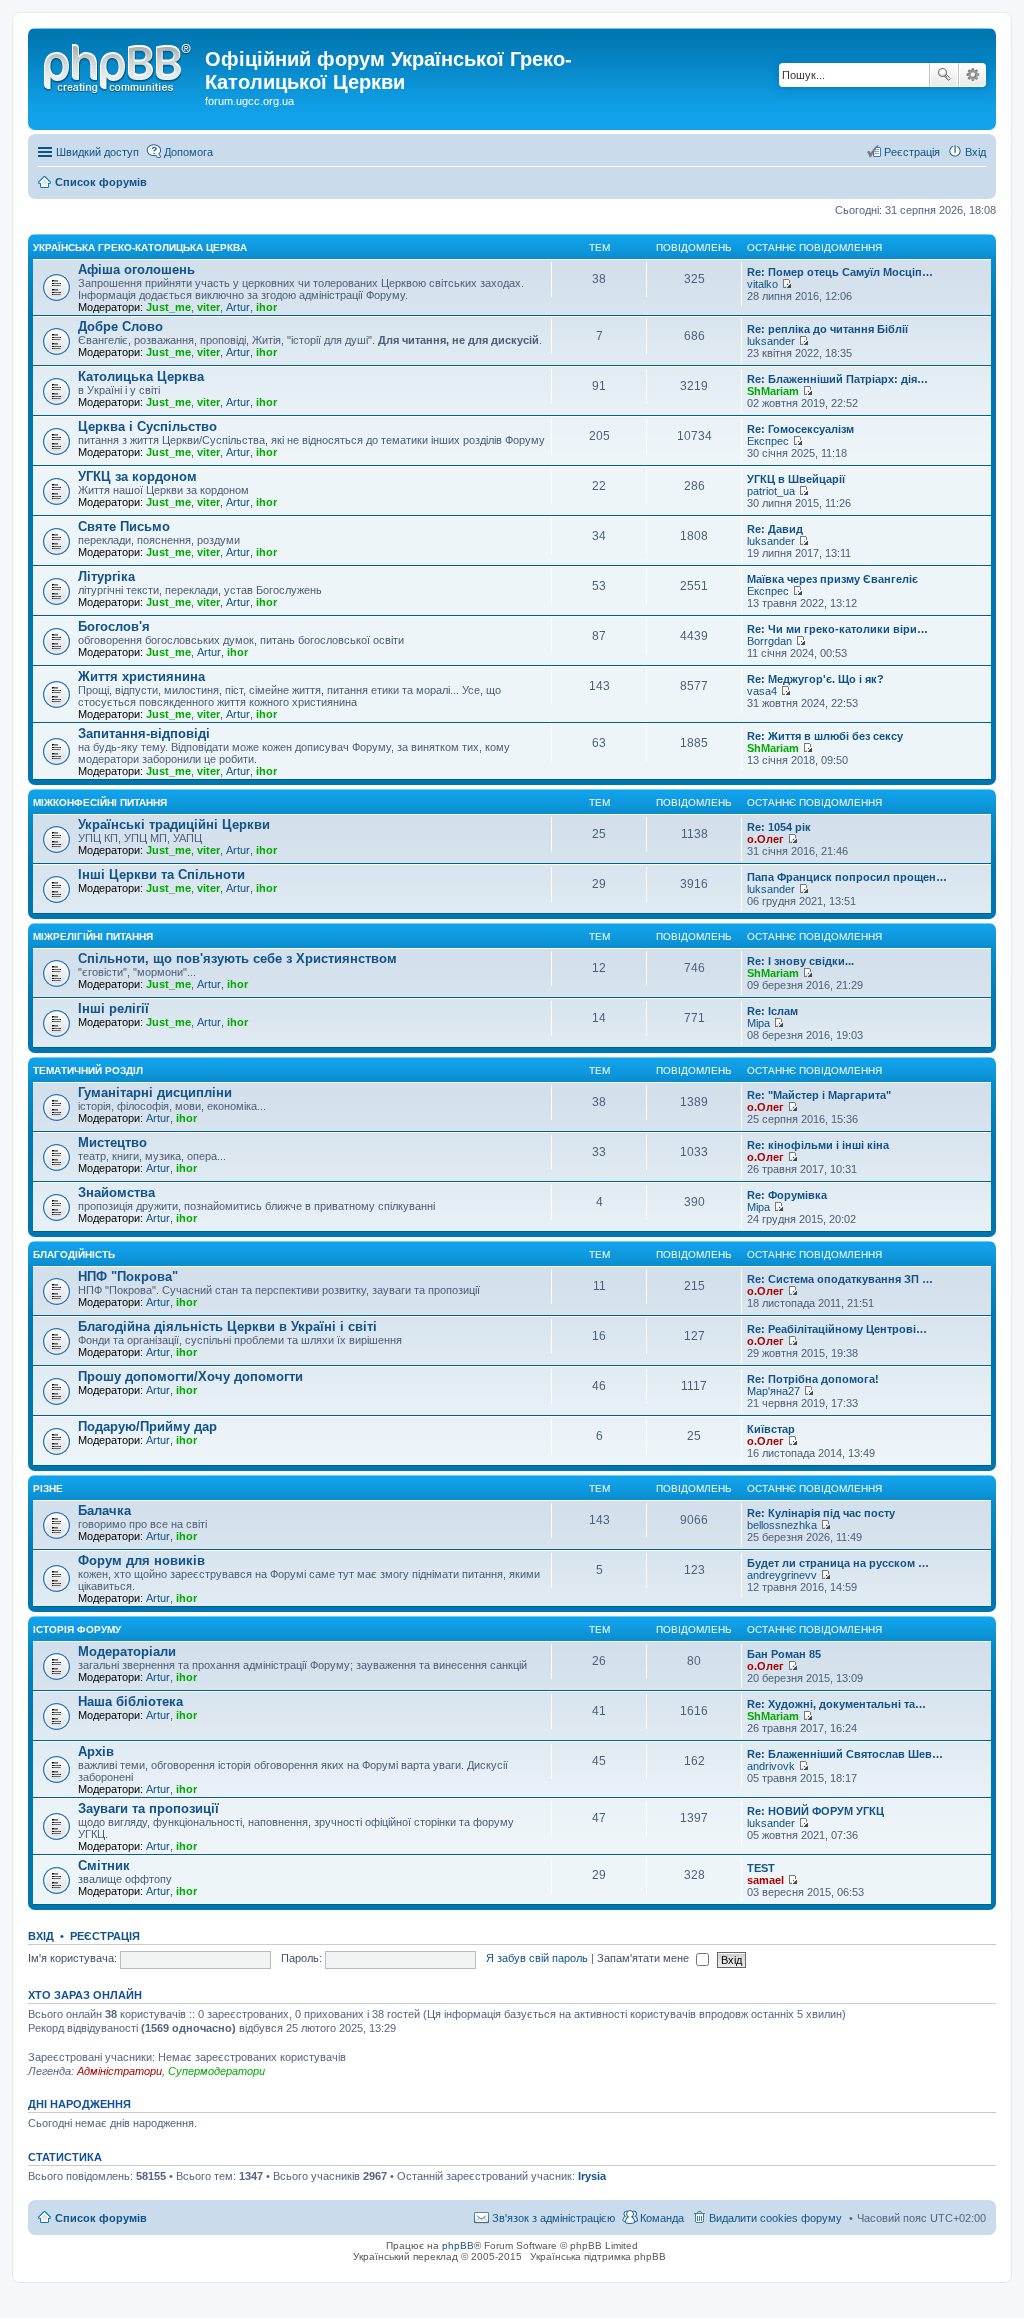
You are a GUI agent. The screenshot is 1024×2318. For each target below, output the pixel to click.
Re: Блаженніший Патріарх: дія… (837, 379)
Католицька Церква (141, 376)
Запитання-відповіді (144, 733)
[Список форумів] (119, 65)
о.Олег (765, 839)
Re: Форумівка (787, 1195)
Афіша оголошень (136, 269)
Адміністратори (119, 2071)
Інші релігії (113, 1008)
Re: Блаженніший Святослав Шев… (845, 1754)
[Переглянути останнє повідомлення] (786, 284)
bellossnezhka (782, 1525)
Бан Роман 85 (784, 1654)
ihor (266, 307)
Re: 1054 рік (779, 827)
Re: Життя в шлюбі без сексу (825, 736)
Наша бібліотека (130, 1701)
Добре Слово (120, 326)
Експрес (768, 441)
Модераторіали (127, 1651)
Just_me (168, 307)
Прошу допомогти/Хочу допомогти (190, 1376)
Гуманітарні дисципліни (155, 1092)
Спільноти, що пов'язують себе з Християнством (237, 958)
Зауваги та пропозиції (148, 1808)
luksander (771, 341)
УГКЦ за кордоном (137, 476)
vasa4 (762, 691)
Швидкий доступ (97, 152)
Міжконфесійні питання (100, 802)
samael (765, 1880)
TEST (761, 1868)
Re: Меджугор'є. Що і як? (815, 679)
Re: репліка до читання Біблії (827, 329)
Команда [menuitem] (662, 2218)
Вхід (41, 1936)
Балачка (104, 1510)
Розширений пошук (972, 75)
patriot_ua (771, 491)
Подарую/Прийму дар (147, 1426)
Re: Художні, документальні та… (836, 1704)
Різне (48, 1488)
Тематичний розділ (88, 1070)
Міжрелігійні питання (93, 936)
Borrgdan (769, 641)
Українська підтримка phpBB (598, 2256)
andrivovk (771, 1766)
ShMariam (773, 391)
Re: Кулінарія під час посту (821, 1513)
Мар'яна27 (773, 1391)
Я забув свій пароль (537, 1958)
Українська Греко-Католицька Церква (140, 247)
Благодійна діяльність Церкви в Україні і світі (227, 1326)
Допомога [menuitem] (188, 152)
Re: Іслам (772, 1011)
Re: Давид (775, 529)
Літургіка (106, 576)
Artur (238, 307)
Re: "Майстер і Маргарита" (819, 1095)
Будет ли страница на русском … (838, 1563)
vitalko (762, 284)
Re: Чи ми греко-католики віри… (837, 629)
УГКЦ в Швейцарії (796, 479)
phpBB (458, 2245)
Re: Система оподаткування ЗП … (840, 1279)
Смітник (104, 1865)
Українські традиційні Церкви (174, 824)
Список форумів (101, 2218)
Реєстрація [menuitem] (912, 152)
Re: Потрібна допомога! (813, 1379)
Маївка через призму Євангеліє (832, 579)
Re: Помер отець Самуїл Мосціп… (840, 272)
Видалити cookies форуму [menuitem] (775, 2218)
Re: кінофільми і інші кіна (818, 1145)
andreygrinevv (782, 1575)
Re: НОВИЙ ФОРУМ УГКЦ (815, 1811)
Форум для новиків (141, 1560)
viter (208, 307)
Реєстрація (105, 1936)
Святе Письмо (124, 526)
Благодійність (74, 1254)
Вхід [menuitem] (975, 152)
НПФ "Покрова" (128, 1276)
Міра (758, 1023)
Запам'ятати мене (644, 1958)
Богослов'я (114, 626)
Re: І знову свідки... (800, 961)
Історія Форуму (77, 1629)
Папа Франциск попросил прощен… (847, 877)
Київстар (771, 1429)
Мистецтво (112, 1142)
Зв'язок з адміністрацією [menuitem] (553, 2218)
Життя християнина (141, 676)
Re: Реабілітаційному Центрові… (837, 1329)
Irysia (592, 2176)
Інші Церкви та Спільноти (161, 874)
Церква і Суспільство (147, 426)
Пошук (944, 75)
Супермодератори (216, 2071)
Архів (96, 1751)
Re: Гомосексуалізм (800, 429)
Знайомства (116, 1192)
